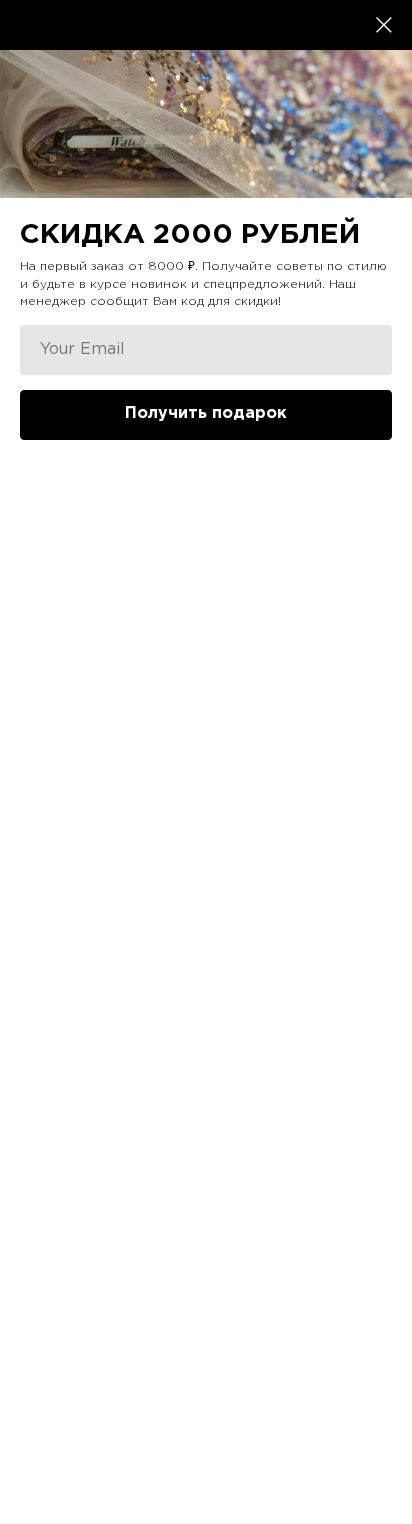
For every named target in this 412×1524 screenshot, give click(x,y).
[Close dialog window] (384, 25)
